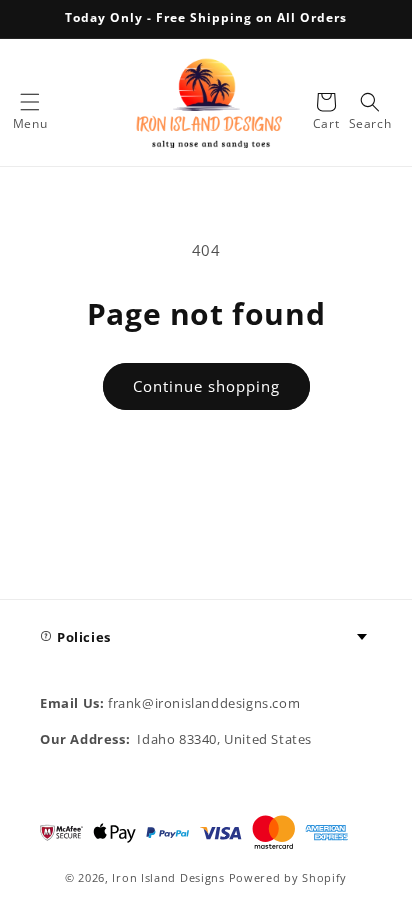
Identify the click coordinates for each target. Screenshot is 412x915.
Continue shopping (206, 386)
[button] (30, 102)
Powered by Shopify (288, 877)
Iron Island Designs (168, 877)
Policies (84, 637)
